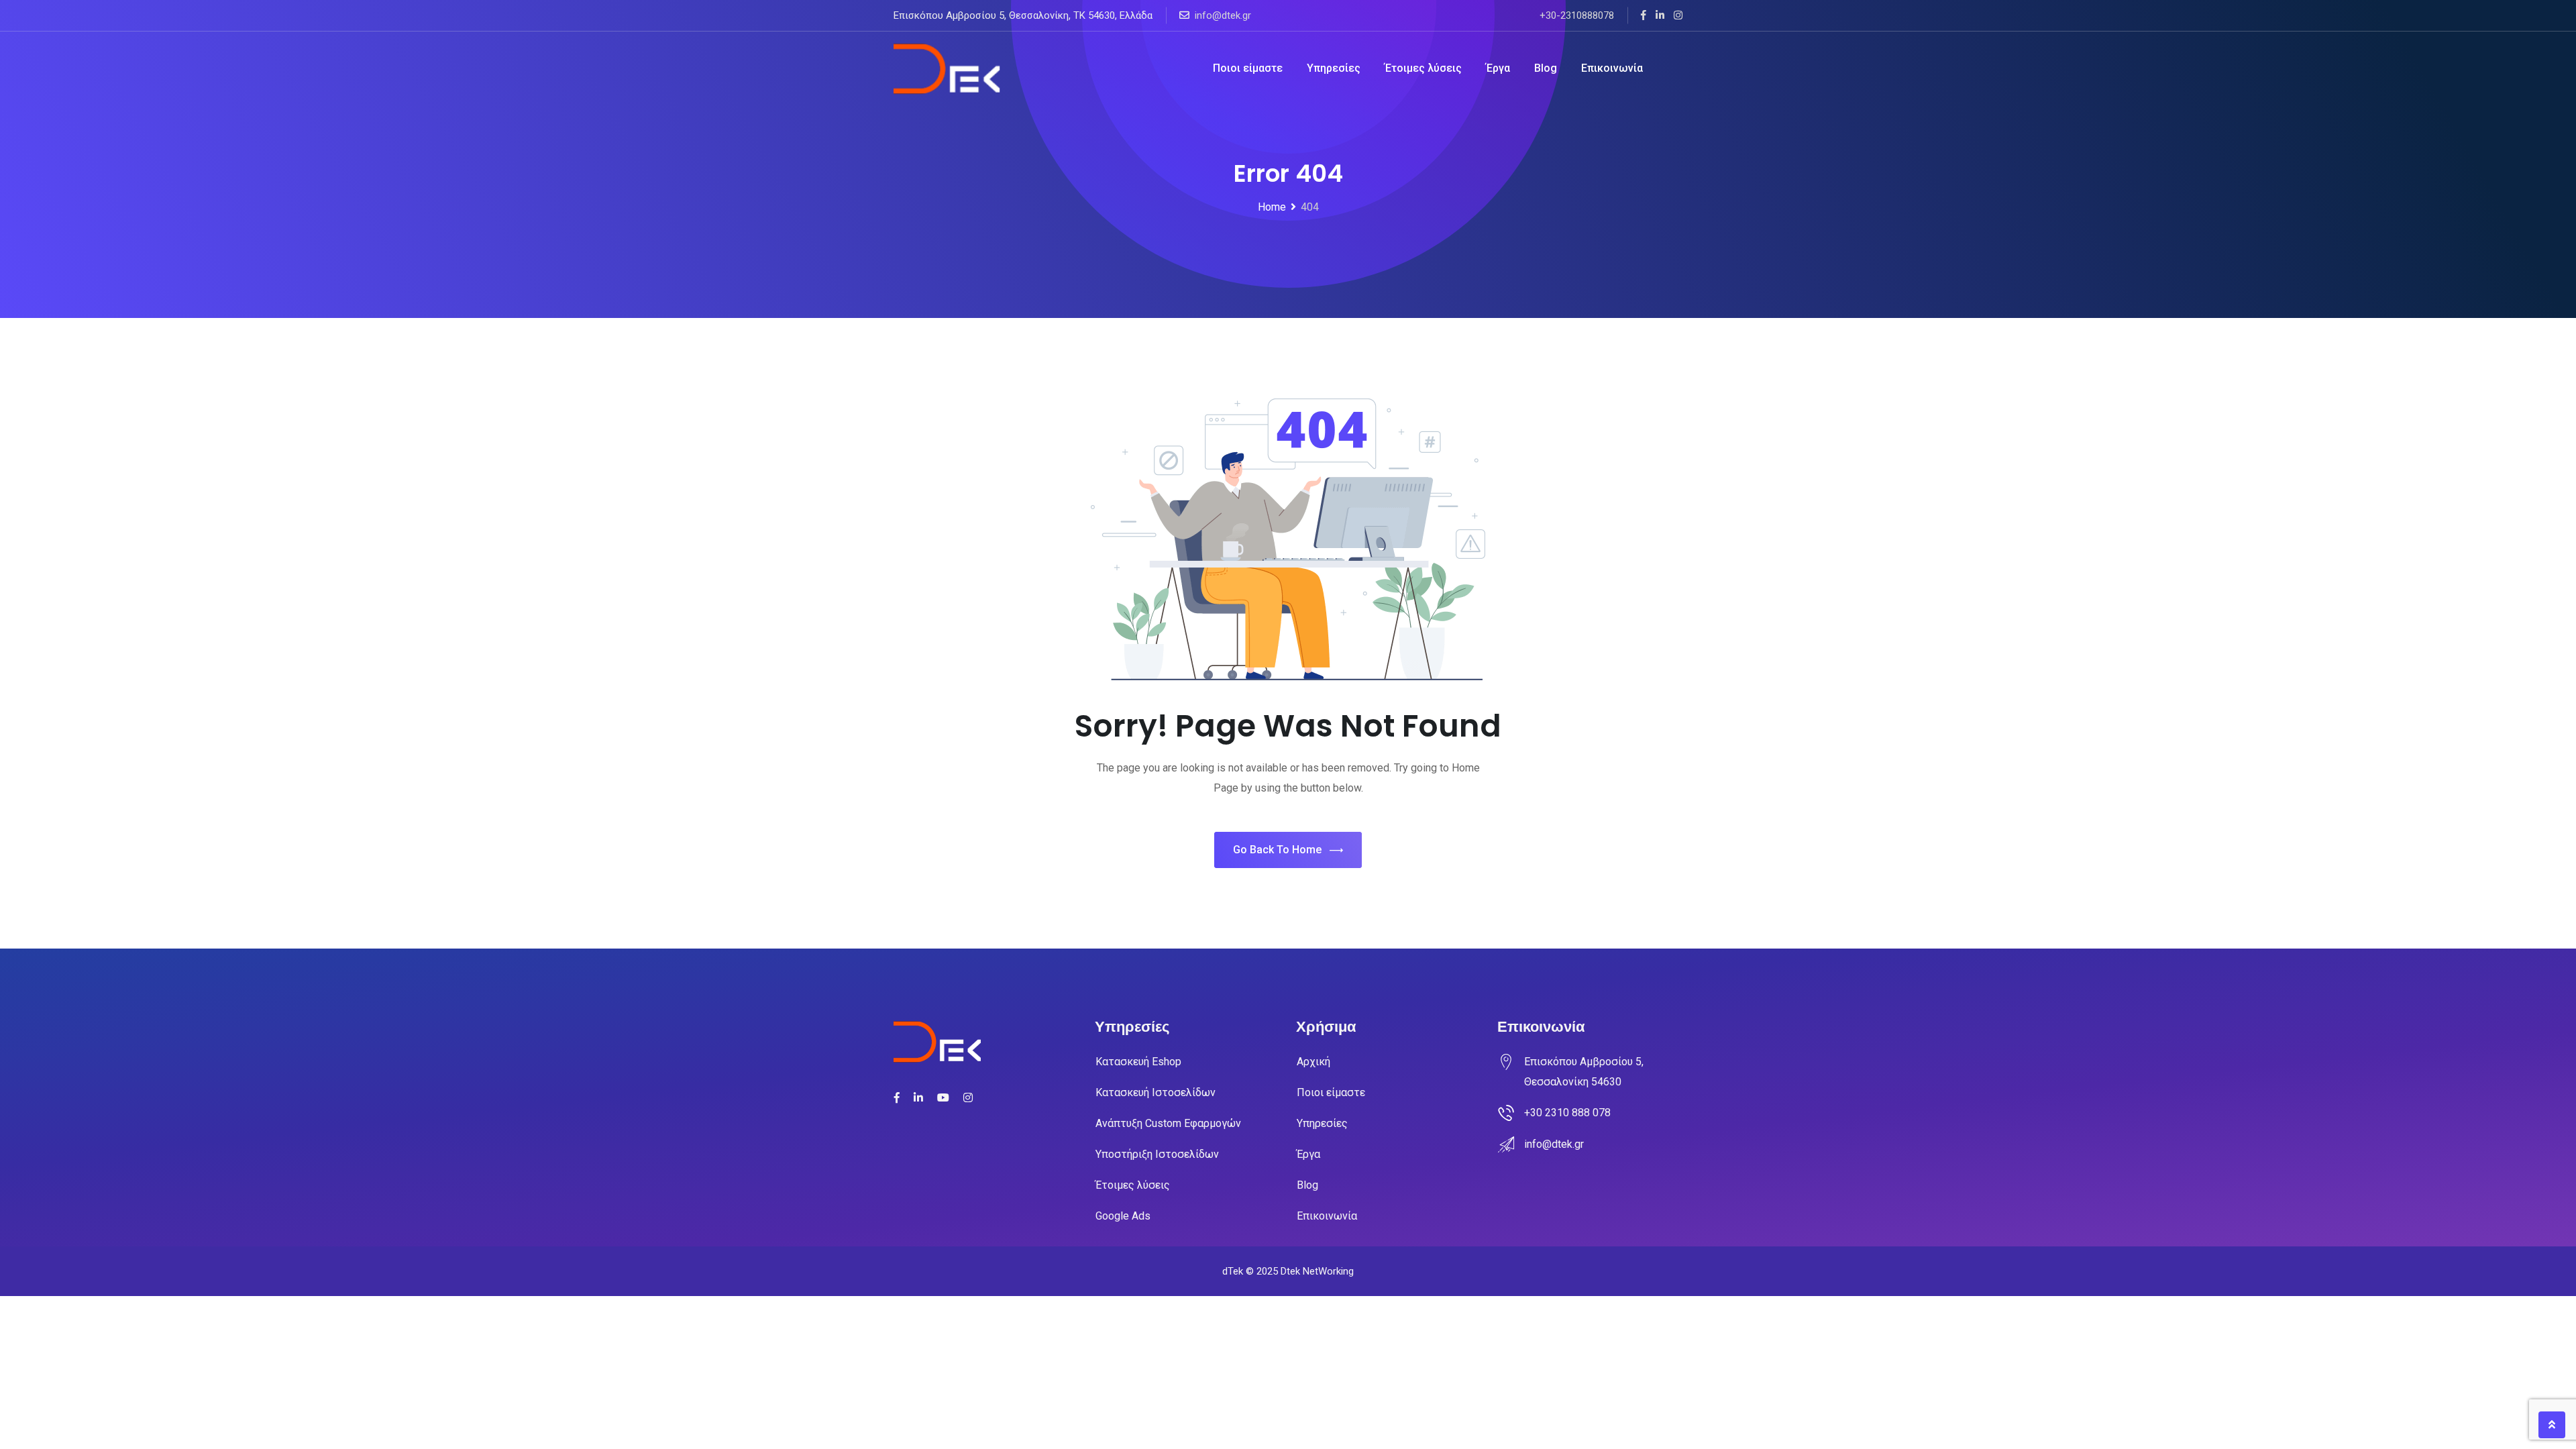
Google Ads (1123, 1216)
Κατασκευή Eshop (1138, 1062)
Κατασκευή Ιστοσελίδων (1156, 1092)
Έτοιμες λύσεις (1423, 68)
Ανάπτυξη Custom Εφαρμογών (1168, 1123)
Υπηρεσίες (1334, 68)
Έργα (1498, 68)
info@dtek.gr (1223, 15)
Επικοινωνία (1612, 68)
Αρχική (1313, 1062)
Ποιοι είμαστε (1248, 68)
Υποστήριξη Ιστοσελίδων (1157, 1154)
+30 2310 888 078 (1567, 1113)
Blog (1546, 68)
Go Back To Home (1277, 850)
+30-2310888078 (1577, 15)
